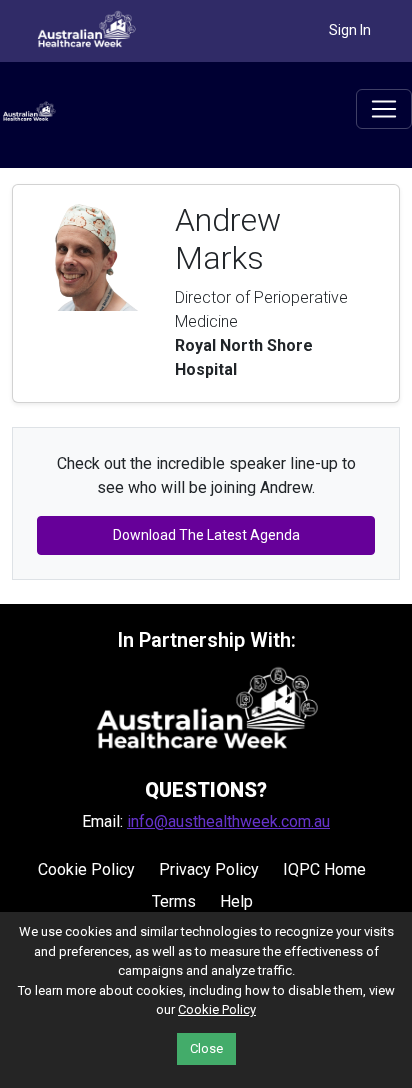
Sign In (350, 30)
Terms (174, 901)
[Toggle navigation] (384, 109)
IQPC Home (324, 869)
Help (236, 901)
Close (206, 1048)
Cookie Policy (86, 869)
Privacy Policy (209, 869)
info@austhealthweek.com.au (228, 821)
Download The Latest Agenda (206, 535)
